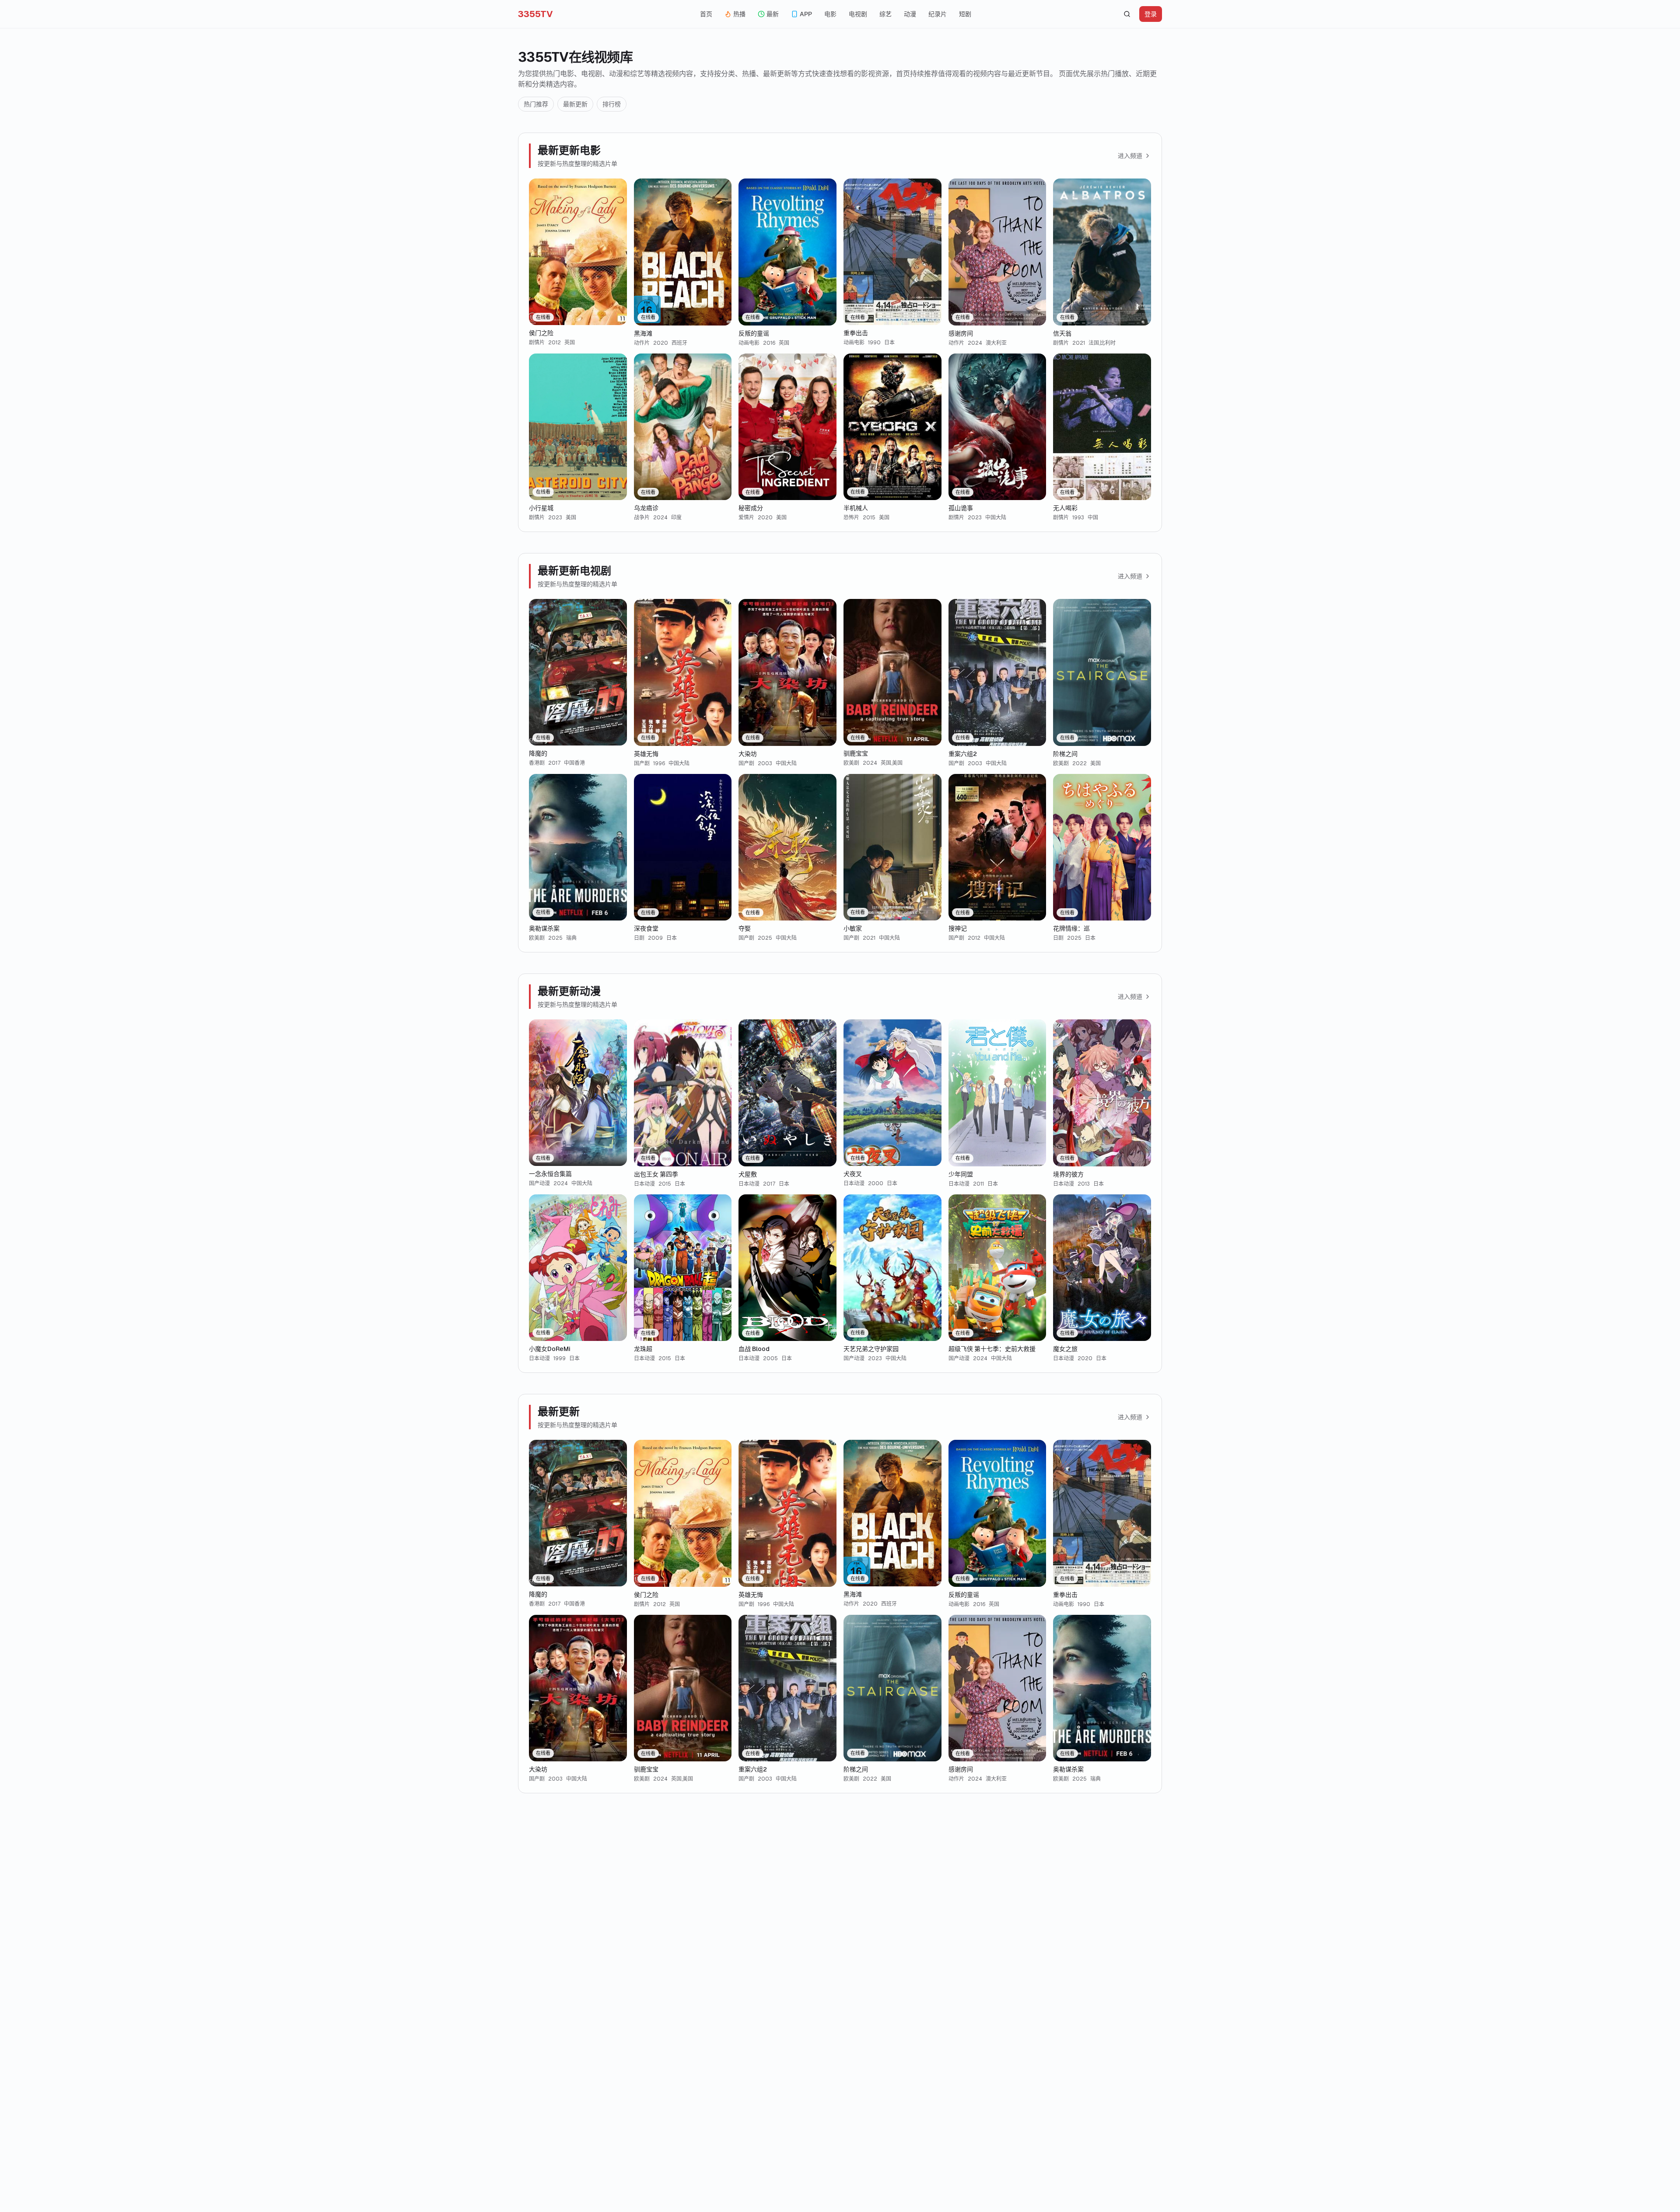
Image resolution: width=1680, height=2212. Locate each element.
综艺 (885, 14)
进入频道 (1130, 156)
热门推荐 (536, 104)
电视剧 (858, 14)
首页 (706, 14)
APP (806, 14)
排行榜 (612, 104)
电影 (830, 14)
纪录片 (938, 14)
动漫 (910, 14)
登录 (1151, 14)
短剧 (965, 14)
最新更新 (575, 104)
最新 (773, 14)
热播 (739, 14)
